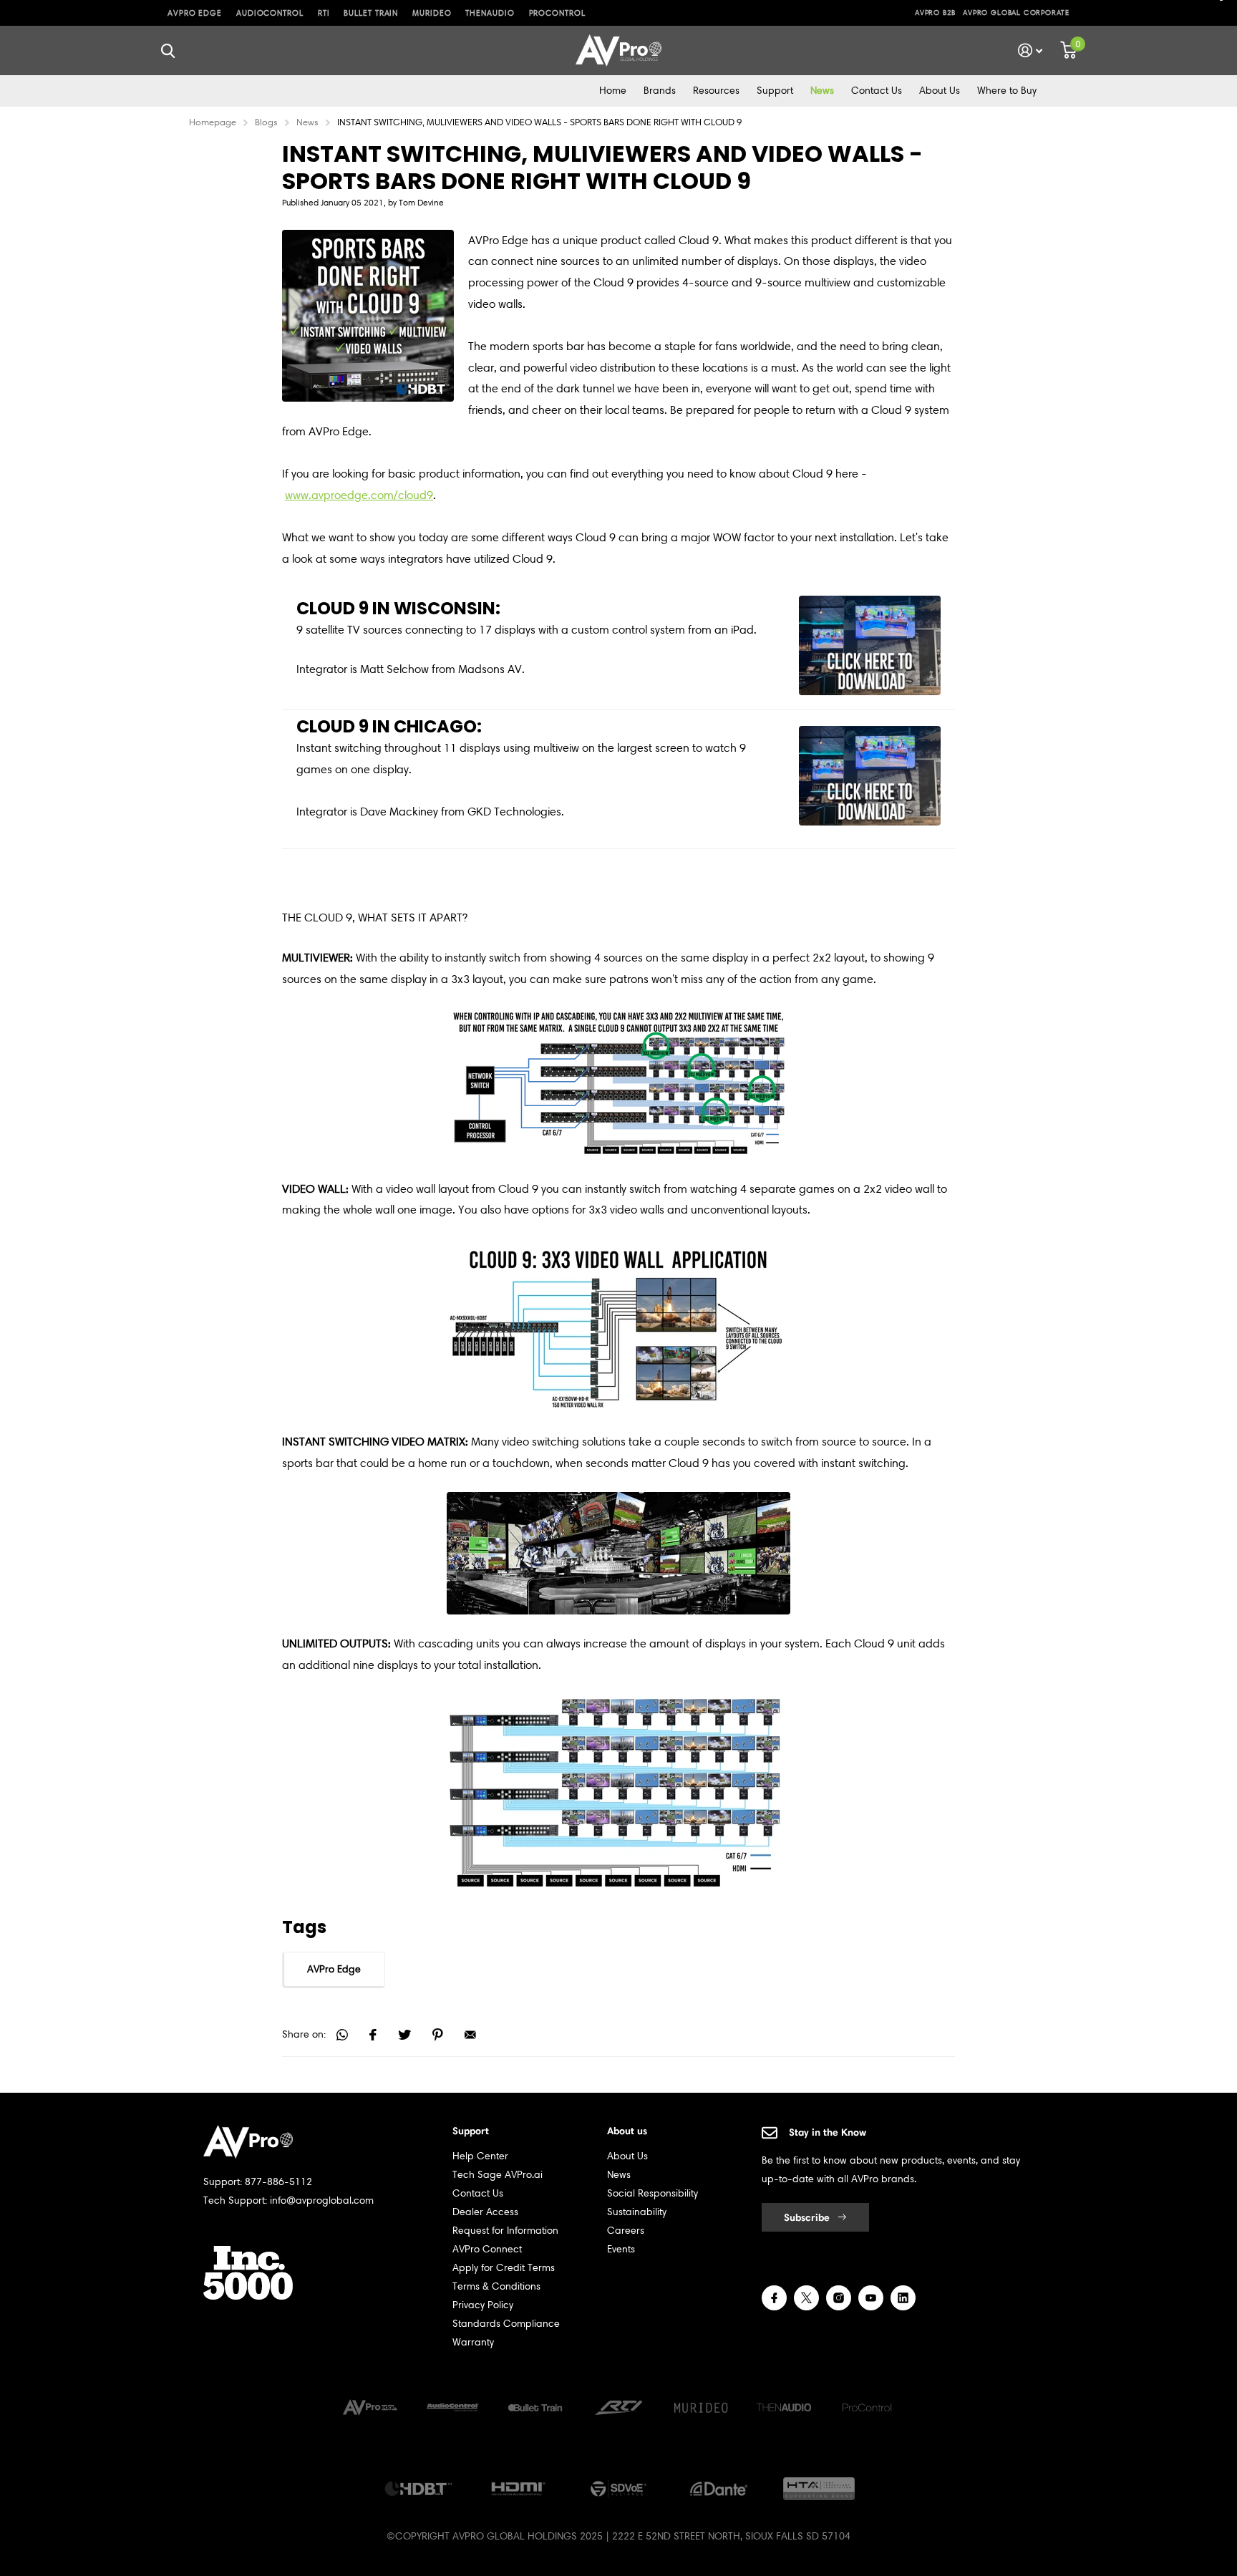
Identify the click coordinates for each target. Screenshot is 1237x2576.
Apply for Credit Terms (504, 2268)
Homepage (213, 122)
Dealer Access (485, 2212)
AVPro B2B (935, 13)
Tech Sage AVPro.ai (498, 2175)
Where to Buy (1007, 91)
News (822, 91)
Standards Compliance (506, 2324)
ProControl (557, 13)
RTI (324, 13)
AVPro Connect (487, 2249)
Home (613, 91)
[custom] (774, 2298)
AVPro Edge (195, 13)
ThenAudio (490, 13)
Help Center (480, 2156)
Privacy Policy (483, 2305)
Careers (626, 2231)
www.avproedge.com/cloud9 (359, 495)
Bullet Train (371, 13)
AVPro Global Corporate (1016, 13)
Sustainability (637, 2212)
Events (621, 2249)
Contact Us (877, 91)
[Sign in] (1030, 50)
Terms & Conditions (496, 2286)
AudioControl (270, 13)
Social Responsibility (653, 2193)
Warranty (473, 2342)
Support (775, 91)
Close (168, 50)
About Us (940, 91)
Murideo (432, 13)
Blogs (266, 122)
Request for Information (505, 2231)
